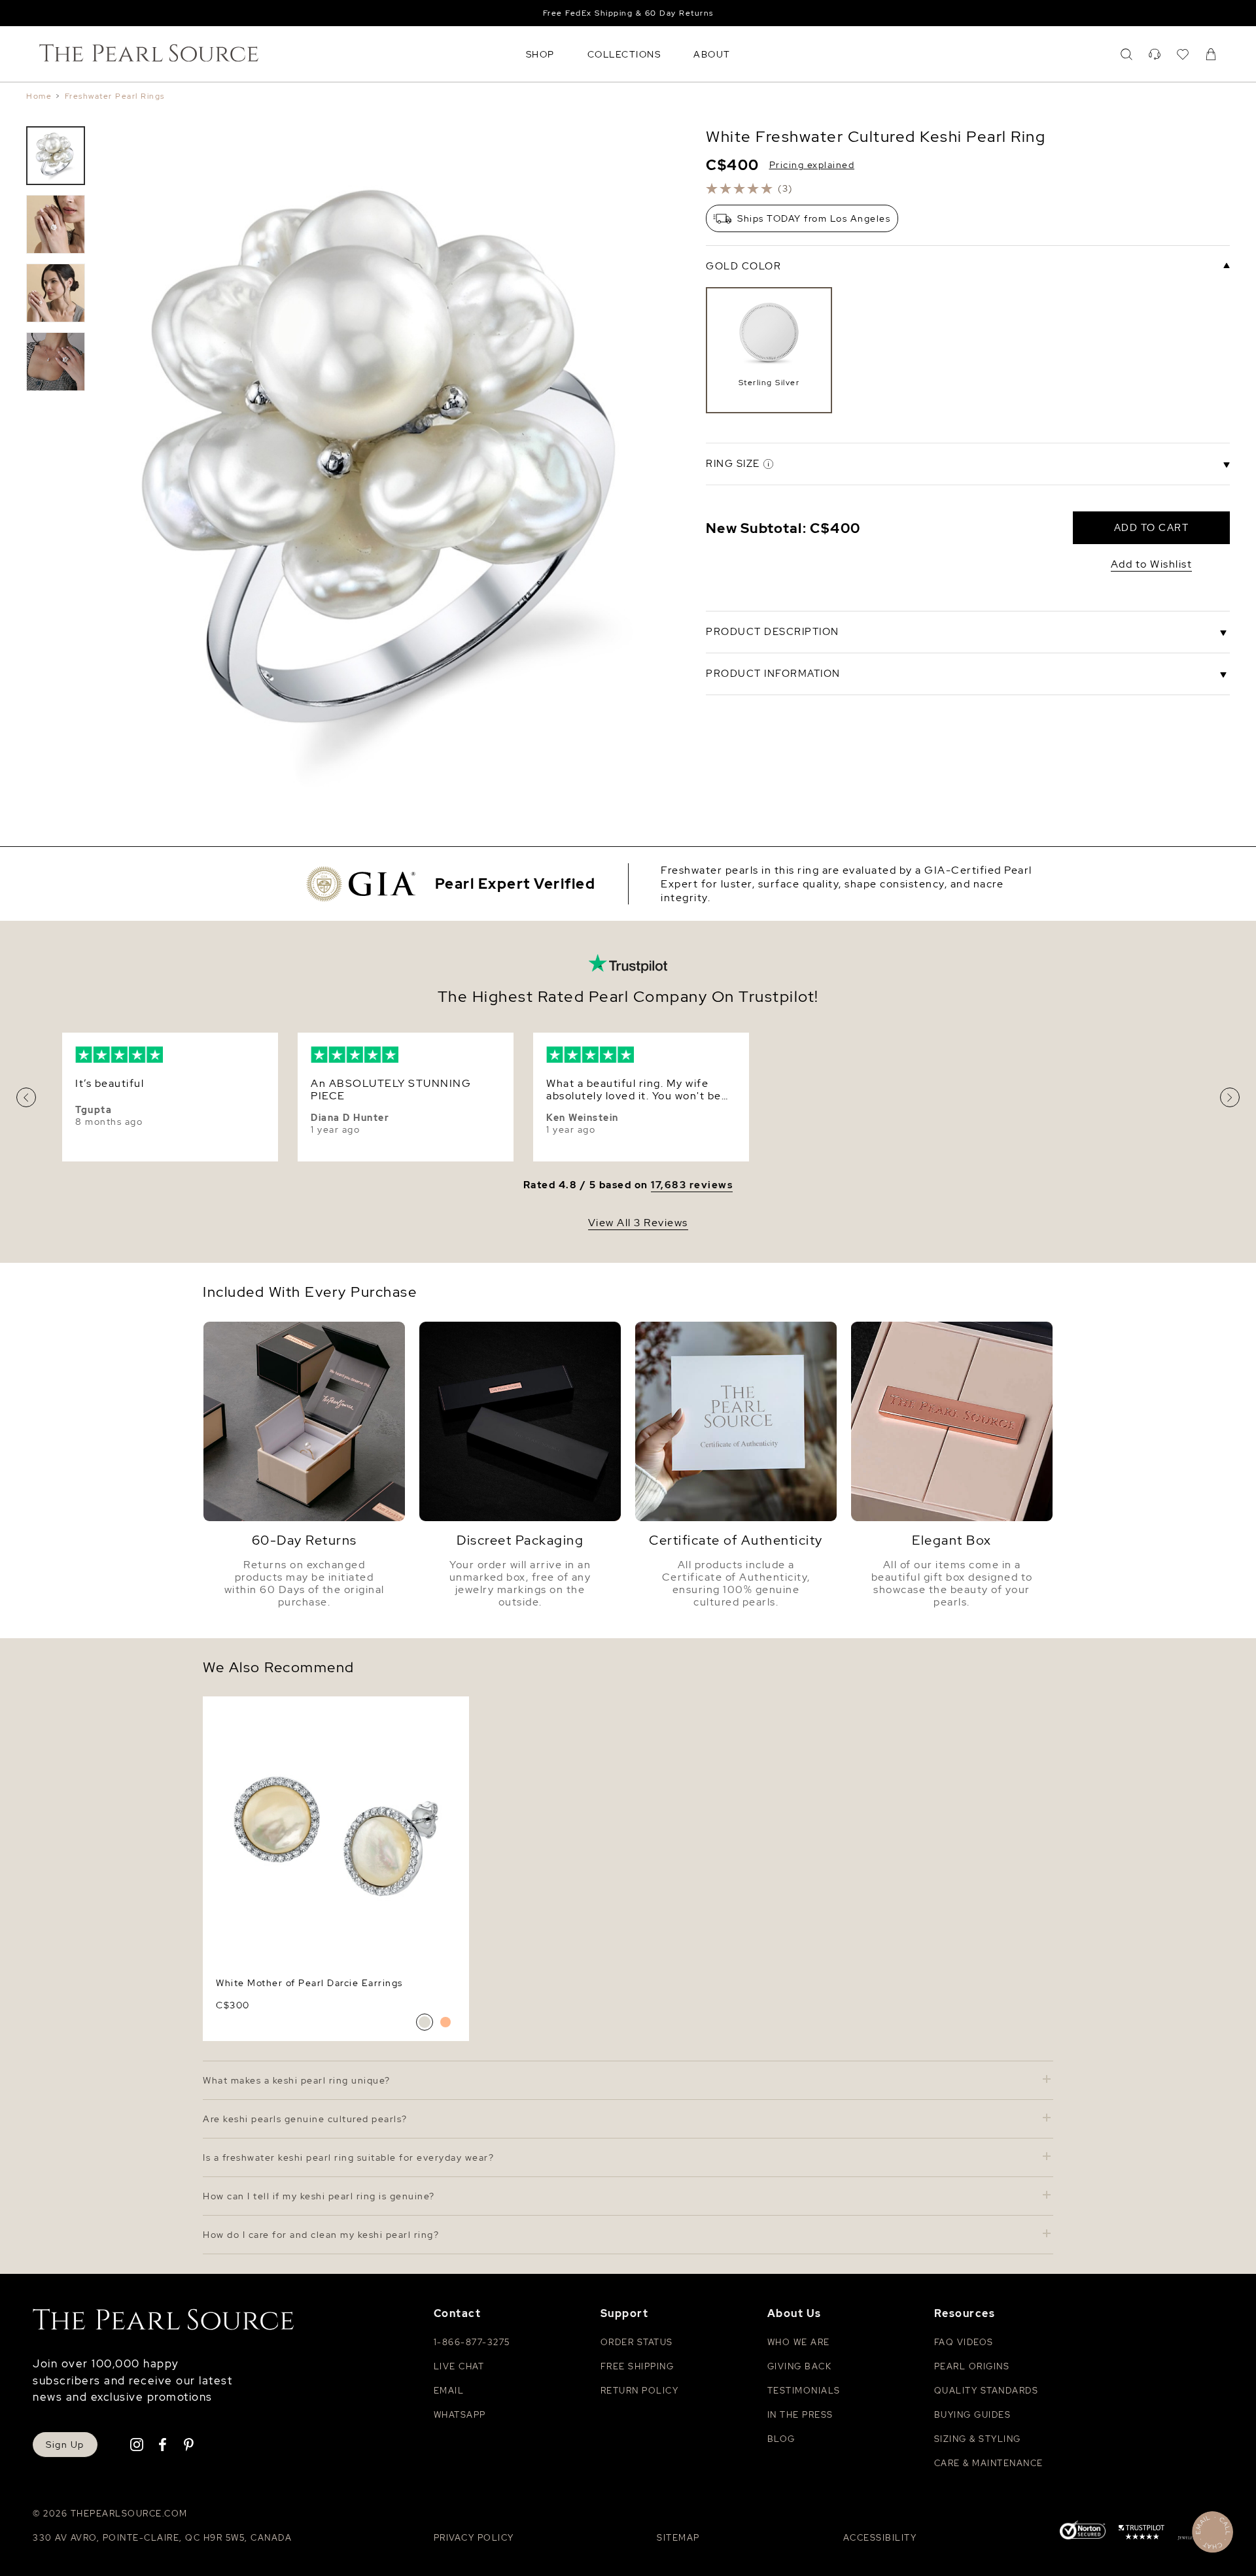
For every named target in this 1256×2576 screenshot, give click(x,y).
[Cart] (1211, 54)
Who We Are (799, 2342)
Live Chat (459, 2366)
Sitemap (678, 2538)
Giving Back (800, 2366)
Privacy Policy (474, 2538)
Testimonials (804, 2391)
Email (449, 2391)
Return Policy (640, 2391)
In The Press (800, 2415)
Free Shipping (637, 2366)
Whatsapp (460, 2415)
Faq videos (964, 2342)
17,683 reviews (692, 1185)
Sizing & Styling (978, 2439)
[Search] (1126, 54)
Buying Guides (973, 2415)
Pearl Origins (972, 2366)
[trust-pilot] (1142, 2534)
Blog (781, 2439)
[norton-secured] (1083, 2532)
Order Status (637, 2342)
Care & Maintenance (989, 2463)
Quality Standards (986, 2391)
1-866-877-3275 (472, 2342)
